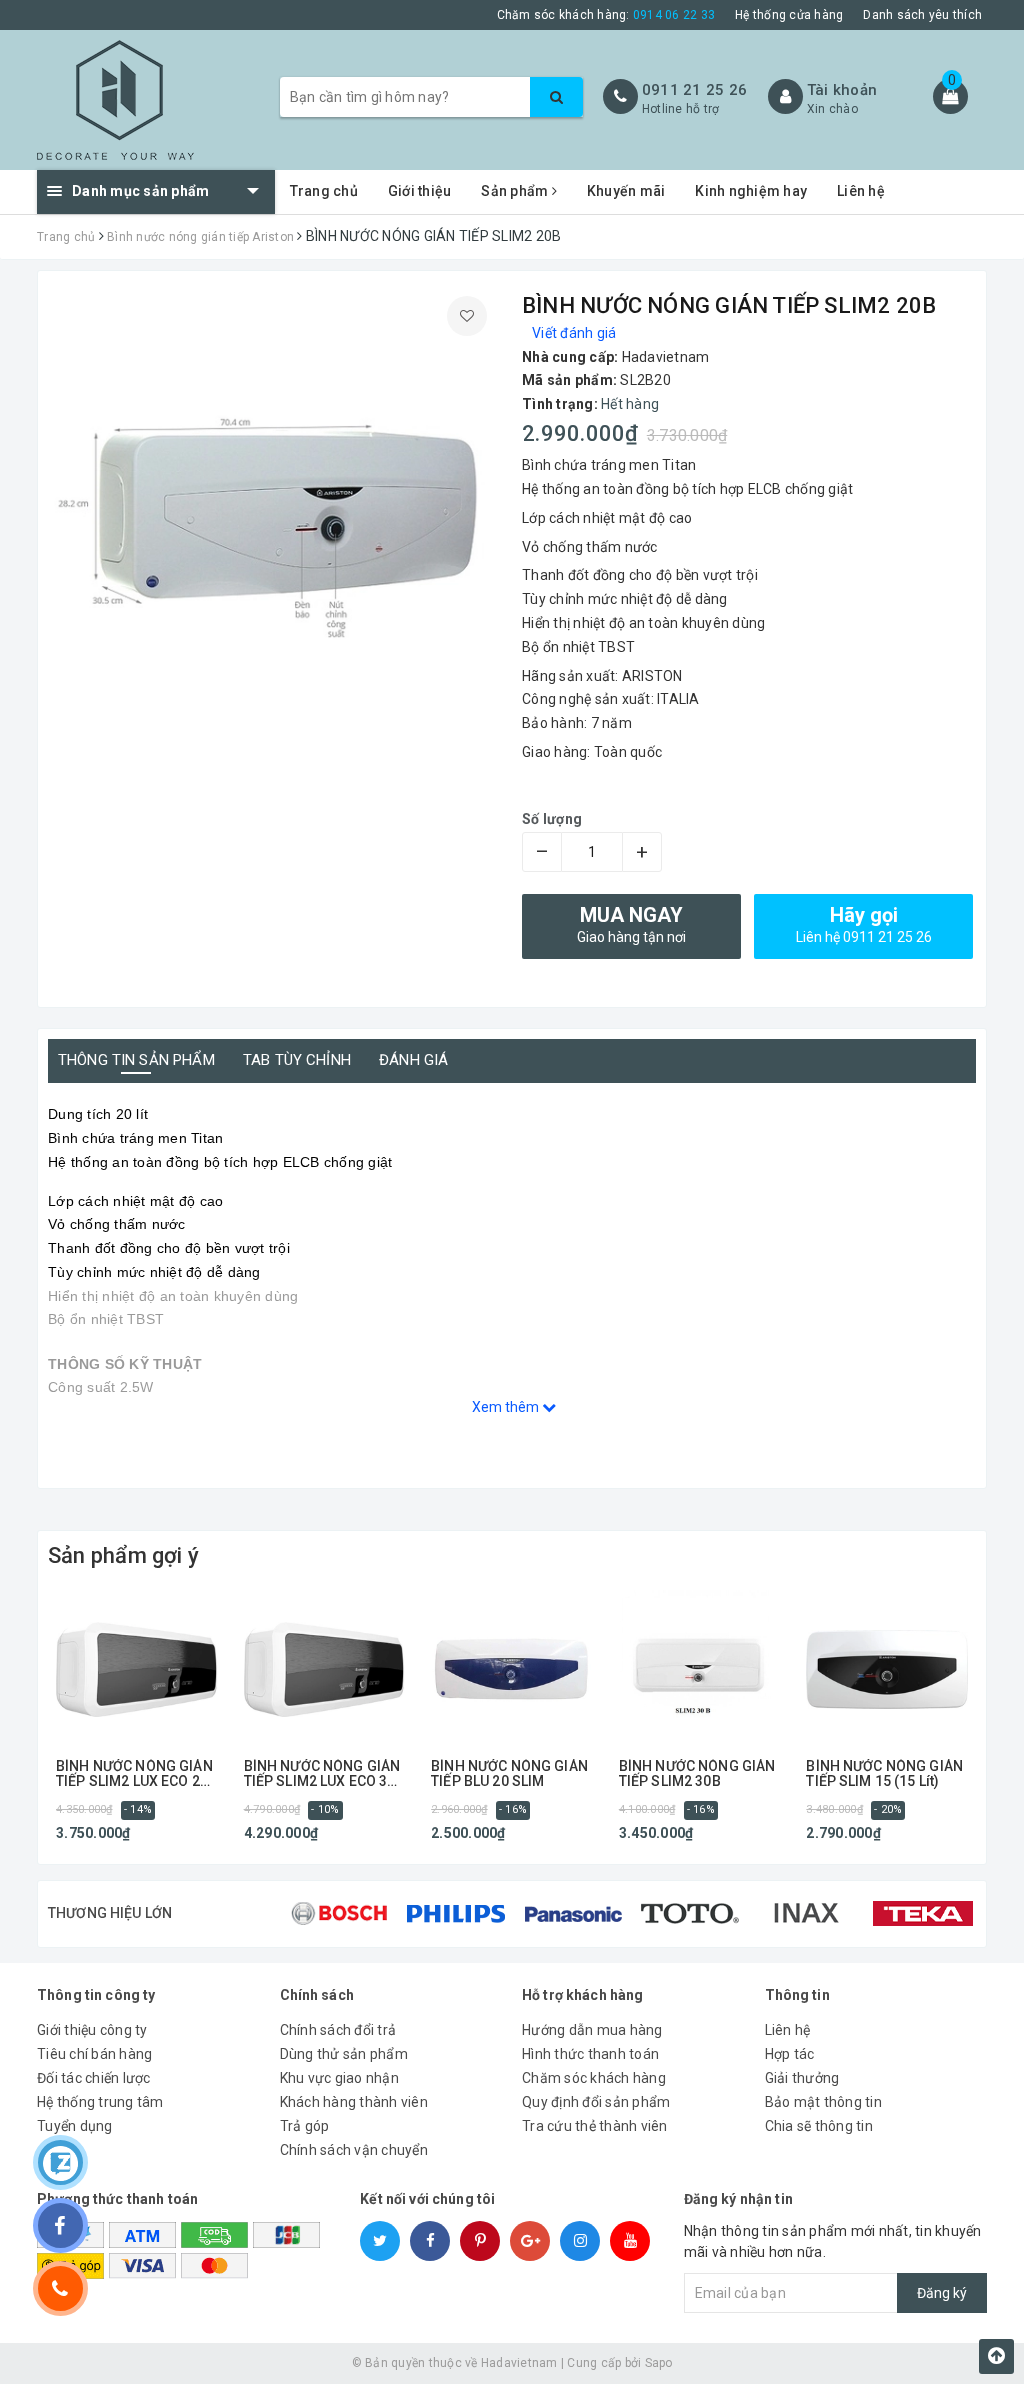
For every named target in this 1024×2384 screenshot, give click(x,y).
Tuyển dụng (75, 2126)
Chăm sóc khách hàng (594, 2078)
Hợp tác (790, 2054)
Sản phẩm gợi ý (123, 1555)
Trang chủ (324, 191)
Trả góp (305, 2126)
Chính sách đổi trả (338, 2030)
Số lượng (552, 819)
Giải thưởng (802, 2078)
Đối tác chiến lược (94, 2078)
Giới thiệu (420, 191)
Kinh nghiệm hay (751, 191)
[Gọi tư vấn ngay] (60, 2288)
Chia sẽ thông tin (819, 2126)
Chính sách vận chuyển (354, 2150)
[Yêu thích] (467, 316)
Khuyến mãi (626, 191)
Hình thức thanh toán (590, 2054)
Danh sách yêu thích (922, 15)
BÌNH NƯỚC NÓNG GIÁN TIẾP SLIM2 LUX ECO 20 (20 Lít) (134, 1774)
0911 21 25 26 (694, 90)
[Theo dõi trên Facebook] (60, 2225)
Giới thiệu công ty (92, 2030)
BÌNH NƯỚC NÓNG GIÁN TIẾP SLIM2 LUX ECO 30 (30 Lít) (322, 1774)
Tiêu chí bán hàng (94, 2054)
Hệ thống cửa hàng (789, 15)
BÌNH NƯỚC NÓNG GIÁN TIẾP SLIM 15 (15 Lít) (884, 1774)
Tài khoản (842, 90)
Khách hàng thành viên (354, 2102)
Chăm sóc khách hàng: (606, 15)
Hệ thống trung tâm (100, 2102)
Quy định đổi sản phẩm (596, 2102)
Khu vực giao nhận (339, 2078)
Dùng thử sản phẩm (344, 2054)
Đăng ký (942, 2293)
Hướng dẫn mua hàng (592, 2030)
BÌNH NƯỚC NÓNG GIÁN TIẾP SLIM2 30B (697, 1774)
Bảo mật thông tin (823, 2102)
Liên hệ (861, 191)
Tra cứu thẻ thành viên (595, 2126)
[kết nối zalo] (60, 2162)
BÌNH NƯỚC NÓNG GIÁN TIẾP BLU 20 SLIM (509, 1774)
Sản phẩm (516, 191)
